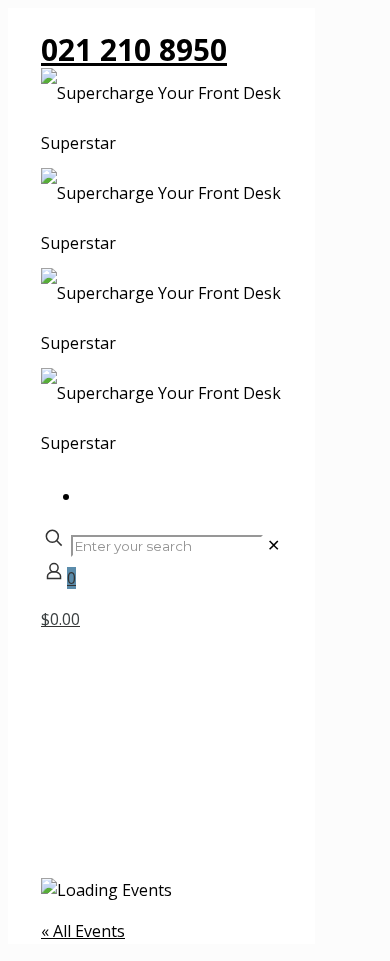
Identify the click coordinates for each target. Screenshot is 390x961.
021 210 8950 (134, 49)
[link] (273, 545)
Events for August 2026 (168, 849)
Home (103, 824)
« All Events (83, 931)
